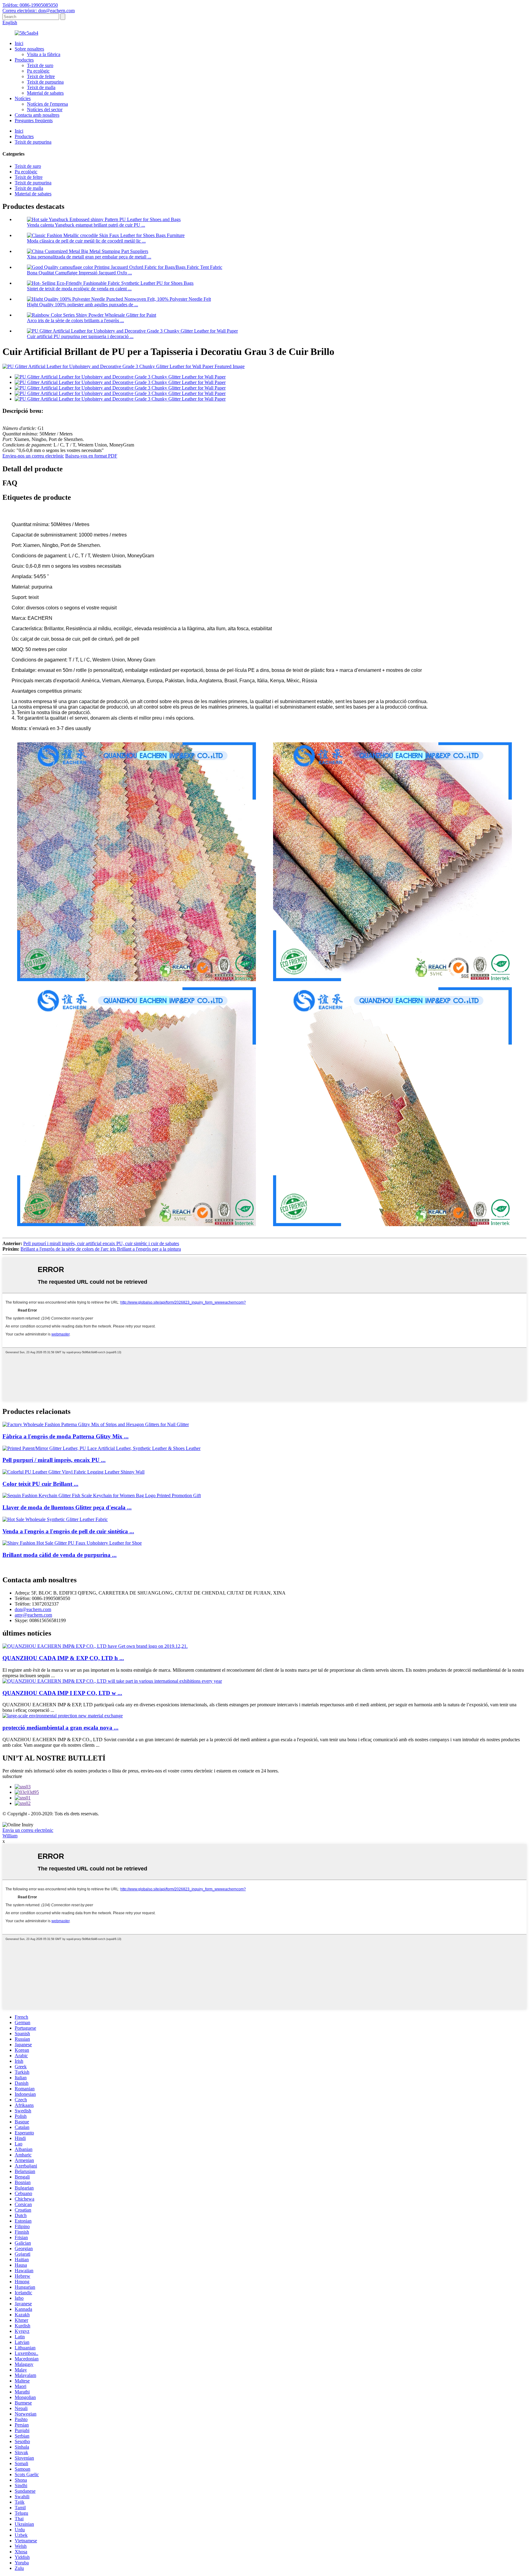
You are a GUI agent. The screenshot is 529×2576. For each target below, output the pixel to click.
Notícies (23, 98)
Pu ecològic (38, 71)
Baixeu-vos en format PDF (91, 456)
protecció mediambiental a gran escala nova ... (60, 1728)
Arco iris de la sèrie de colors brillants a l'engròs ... (75, 320)
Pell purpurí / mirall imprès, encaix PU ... (54, 1460)
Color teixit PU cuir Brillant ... (40, 1484)
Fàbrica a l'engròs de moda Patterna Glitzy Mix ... (66, 1436)
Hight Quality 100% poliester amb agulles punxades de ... (83, 305)
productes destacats (231, 1819)
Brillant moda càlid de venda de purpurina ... (60, 1555)
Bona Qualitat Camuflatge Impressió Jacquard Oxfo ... (79, 273)
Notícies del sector (45, 109)
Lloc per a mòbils (300, 1819)
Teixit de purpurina (45, 82)
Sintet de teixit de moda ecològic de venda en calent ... (79, 289)
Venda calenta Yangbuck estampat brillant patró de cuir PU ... (86, 225)
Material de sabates (45, 93)
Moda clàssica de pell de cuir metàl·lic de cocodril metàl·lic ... (86, 241)
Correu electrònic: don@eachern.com (39, 11)
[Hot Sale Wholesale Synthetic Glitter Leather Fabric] (55, 1519)
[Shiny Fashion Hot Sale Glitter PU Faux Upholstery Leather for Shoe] (72, 1543)
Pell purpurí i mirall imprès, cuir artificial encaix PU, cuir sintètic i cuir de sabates (101, 1243)
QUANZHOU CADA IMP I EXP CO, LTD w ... (62, 1693)
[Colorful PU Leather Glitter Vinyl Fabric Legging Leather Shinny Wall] (73, 1472)
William (10, 1836)
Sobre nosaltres (29, 49)
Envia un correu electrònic (28, 1830)
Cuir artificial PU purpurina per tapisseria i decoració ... (80, 336)
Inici (19, 43)
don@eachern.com (33, 1609)
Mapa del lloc (266, 1819)
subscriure (12, 1776)
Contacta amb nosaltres (37, 115)
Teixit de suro (40, 65)
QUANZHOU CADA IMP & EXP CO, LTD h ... (63, 1658)
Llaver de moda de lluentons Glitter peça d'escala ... (67, 1507)
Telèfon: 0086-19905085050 (30, 5)
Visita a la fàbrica (44, 54)
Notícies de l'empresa (47, 104)
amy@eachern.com (33, 1615)
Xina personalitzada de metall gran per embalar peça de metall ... (89, 257)
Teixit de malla (41, 87)
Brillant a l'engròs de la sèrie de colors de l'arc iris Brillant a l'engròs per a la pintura (101, 1249)
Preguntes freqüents (34, 121)
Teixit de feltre (41, 76)
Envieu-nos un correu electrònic (33, 456)
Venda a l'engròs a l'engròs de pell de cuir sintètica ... (68, 1531)
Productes (24, 60)
